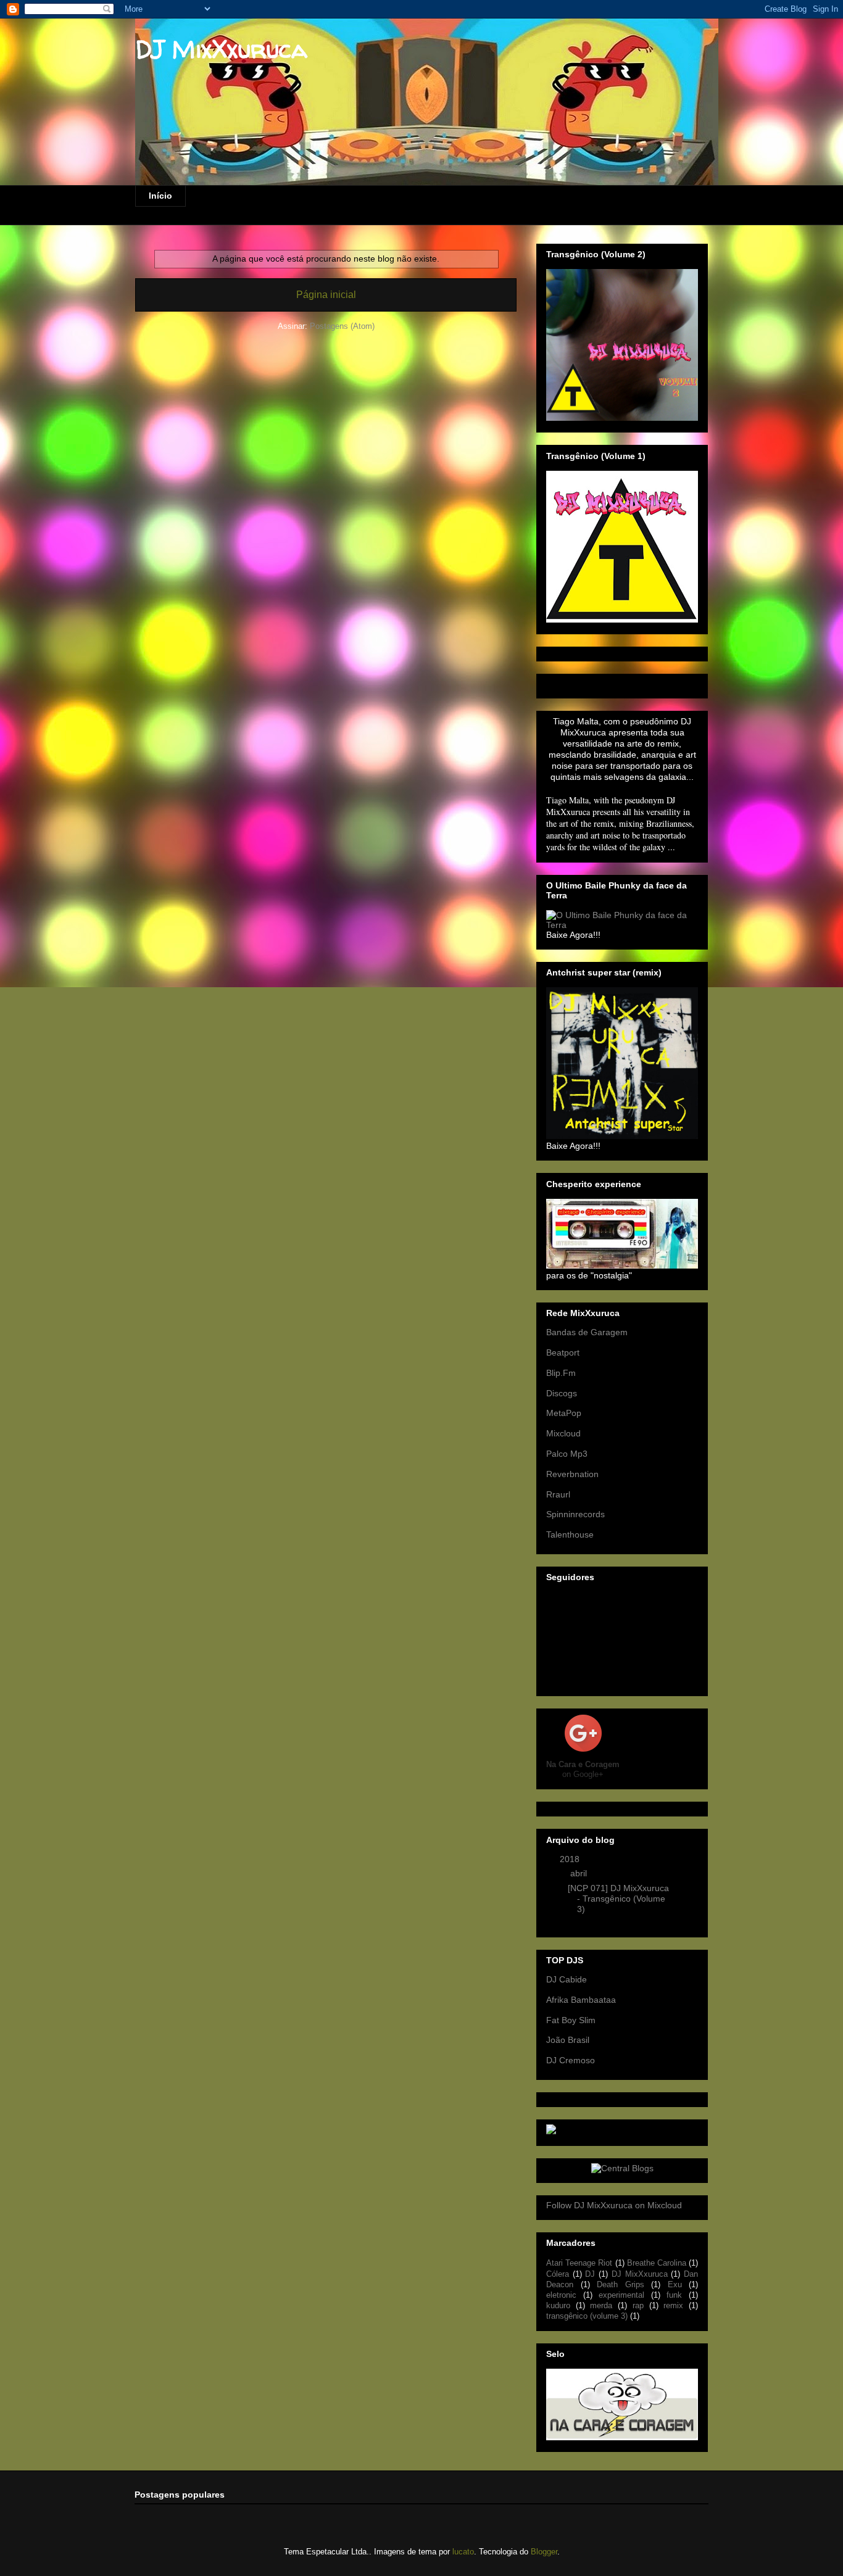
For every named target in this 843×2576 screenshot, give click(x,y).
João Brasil (568, 2040)
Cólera (558, 2274)
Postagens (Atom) (342, 326)
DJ (590, 2274)
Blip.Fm (561, 1373)
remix (673, 2306)
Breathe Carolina (657, 2263)
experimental (621, 2295)
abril (580, 1873)
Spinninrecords (575, 1514)
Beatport (563, 1352)
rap (638, 2306)
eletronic (561, 2295)
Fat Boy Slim (571, 2020)
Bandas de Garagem (587, 1332)
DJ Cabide (567, 1979)
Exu (675, 2285)
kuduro (558, 2306)
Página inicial (326, 295)
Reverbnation (572, 1474)
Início (160, 196)
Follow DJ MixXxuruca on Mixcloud (614, 2205)
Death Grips (621, 2285)
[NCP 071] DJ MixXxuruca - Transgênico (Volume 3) (618, 1899)
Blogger (544, 2552)
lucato (463, 2552)
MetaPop (564, 1413)
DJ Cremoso (571, 2060)
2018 (571, 1859)
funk (674, 2295)
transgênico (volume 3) (587, 2316)
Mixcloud (563, 1433)
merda (601, 2306)
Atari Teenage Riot (579, 2263)
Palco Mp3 (567, 1454)
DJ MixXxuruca (221, 49)
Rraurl (558, 1494)
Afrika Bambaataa (581, 2000)
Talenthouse (570, 1534)
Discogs (562, 1393)
